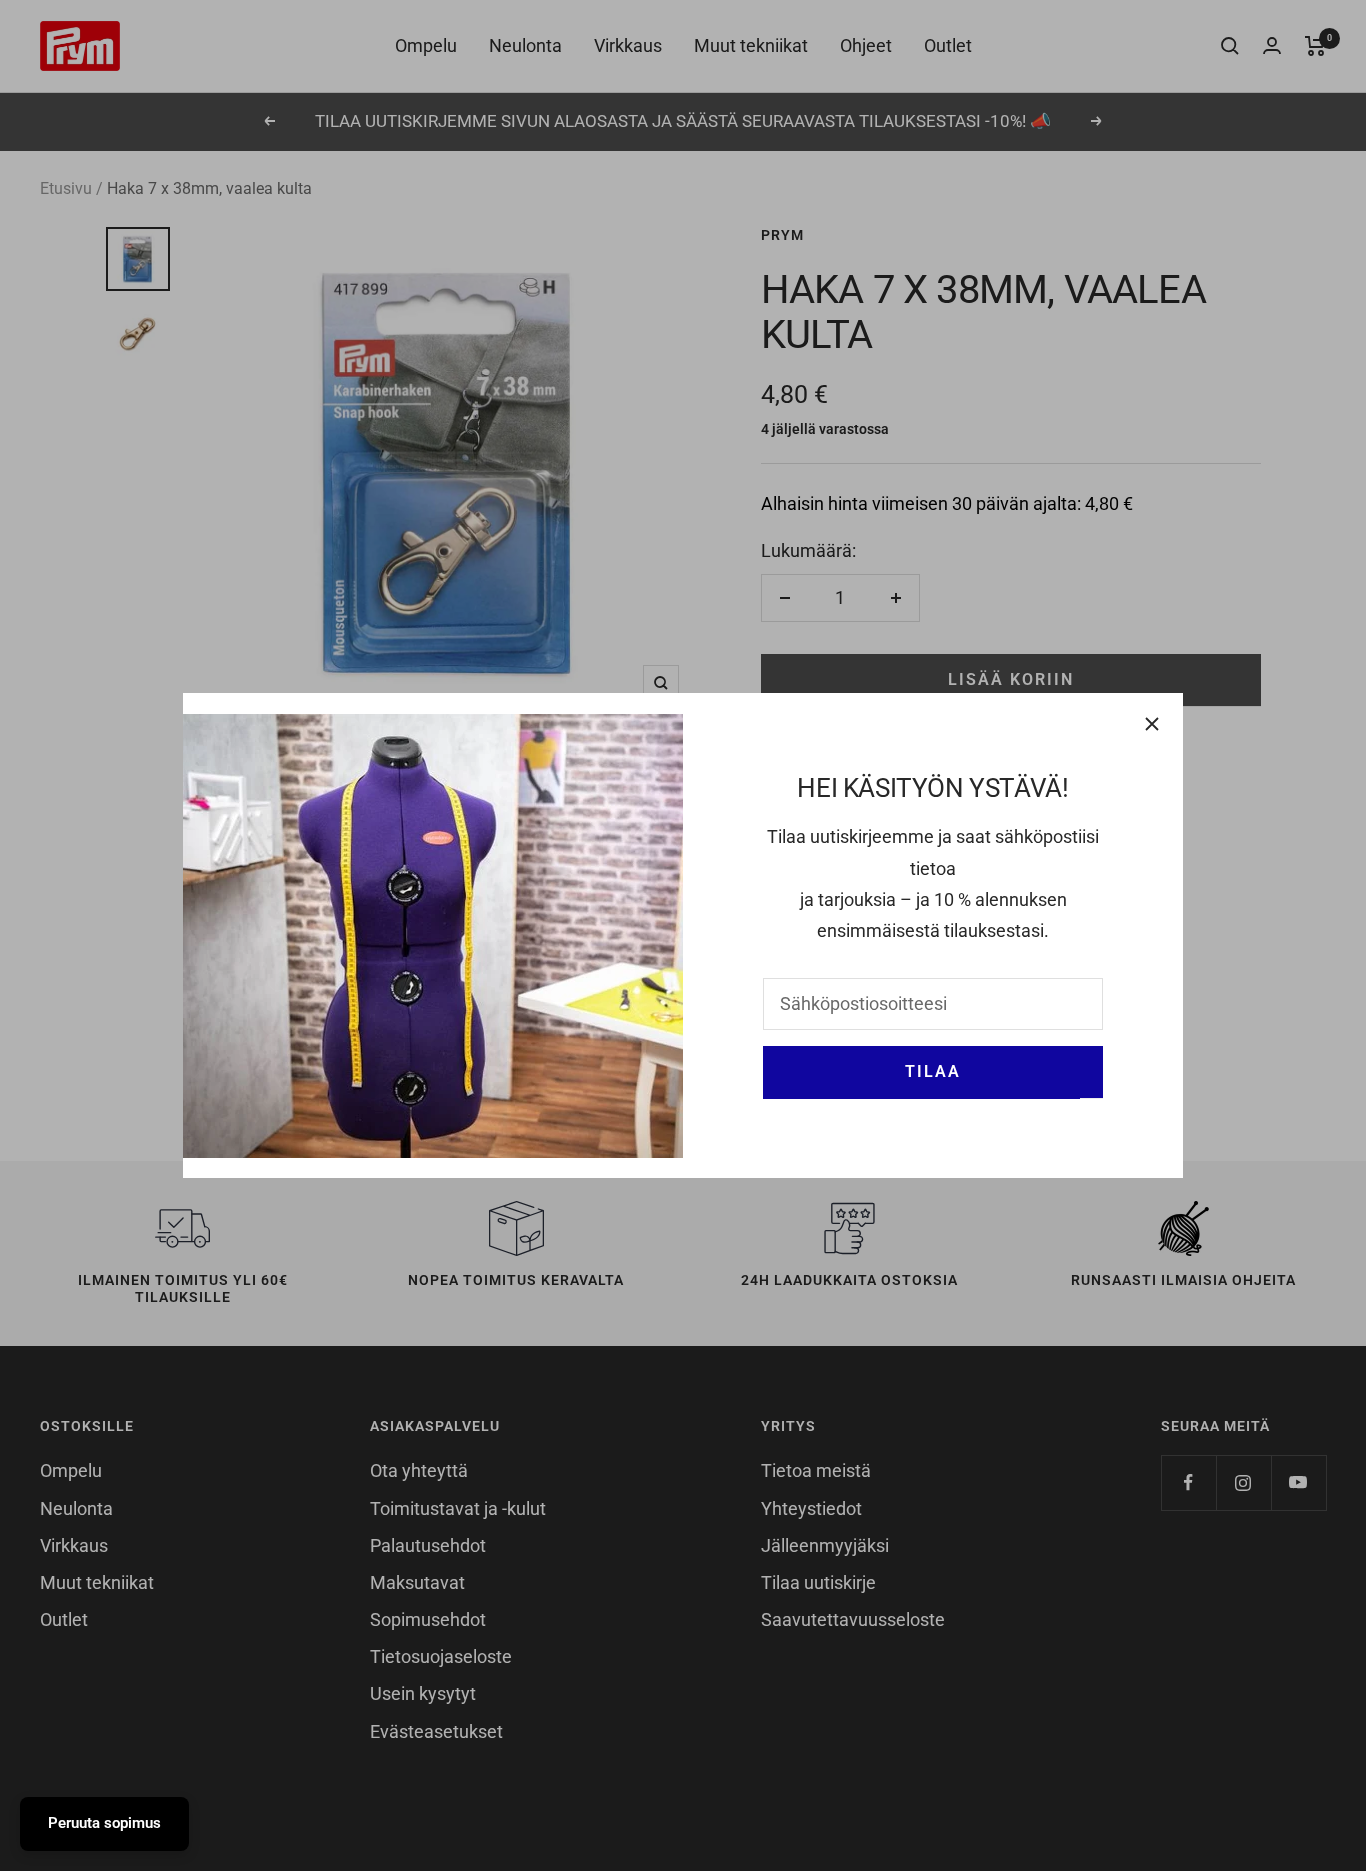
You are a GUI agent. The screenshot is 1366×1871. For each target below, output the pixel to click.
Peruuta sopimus (104, 1823)
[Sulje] (1152, 724)
